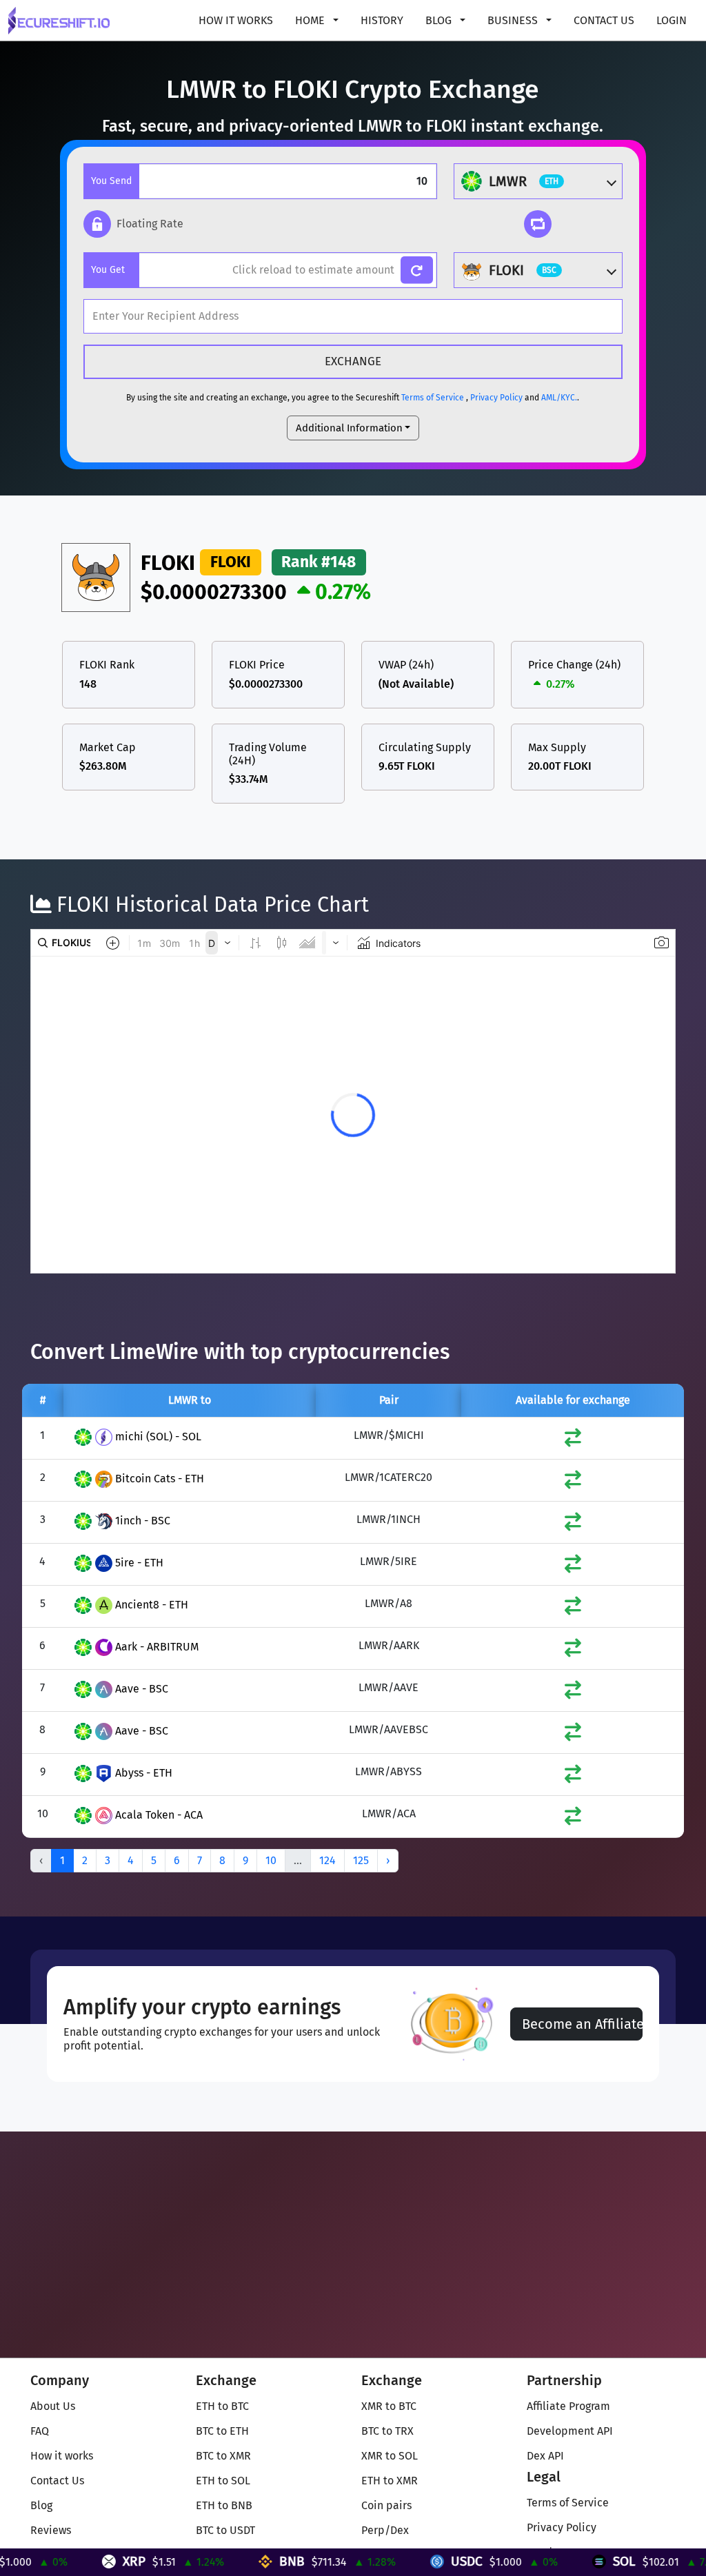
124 (327, 1860)
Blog (41, 2505)
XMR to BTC (389, 2406)
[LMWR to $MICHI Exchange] (573, 1441)
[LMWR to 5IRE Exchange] (573, 1567)
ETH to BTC (222, 2406)
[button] (133, 224)
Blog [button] (440, 20)
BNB (238, 2561)
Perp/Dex (385, 2530)
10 (271, 1860)
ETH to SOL (223, 2481)
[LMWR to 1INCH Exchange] (573, 1525)
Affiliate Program (568, 2406)
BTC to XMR (223, 2456)
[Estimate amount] (417, 270)
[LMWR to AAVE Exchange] (573, 1693)
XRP (80, 2561)
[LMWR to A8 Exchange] (573, 1609)
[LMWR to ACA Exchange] (573, 1819)
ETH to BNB (224, 2505)
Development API (570, 2431)
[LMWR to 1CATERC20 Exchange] (573, 1483)
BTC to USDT (225, 2530)
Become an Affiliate (582, 2024)
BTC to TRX (387, 2431)
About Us (53, 2406)
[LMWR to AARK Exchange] (573, 1651)
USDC (412, 2561)
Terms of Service (433, 398)
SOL (570, 2561)
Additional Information (349, 428)
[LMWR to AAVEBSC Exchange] (573, 1735)
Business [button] (514, 20)
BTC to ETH (222, 2431)
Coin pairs (386, 2505)
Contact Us (604, 20)
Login (672, 20)
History (382, 20)
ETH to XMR (390, 2481)
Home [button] (311, 20)
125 (361, 1860)
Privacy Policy (496, 398)
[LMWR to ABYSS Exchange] (573, 1777)
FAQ (40, 2431)
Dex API (545, 2456)
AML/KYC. (559, 398)
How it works (236, 20)
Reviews (51, 2530)
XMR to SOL (390, 2456)
